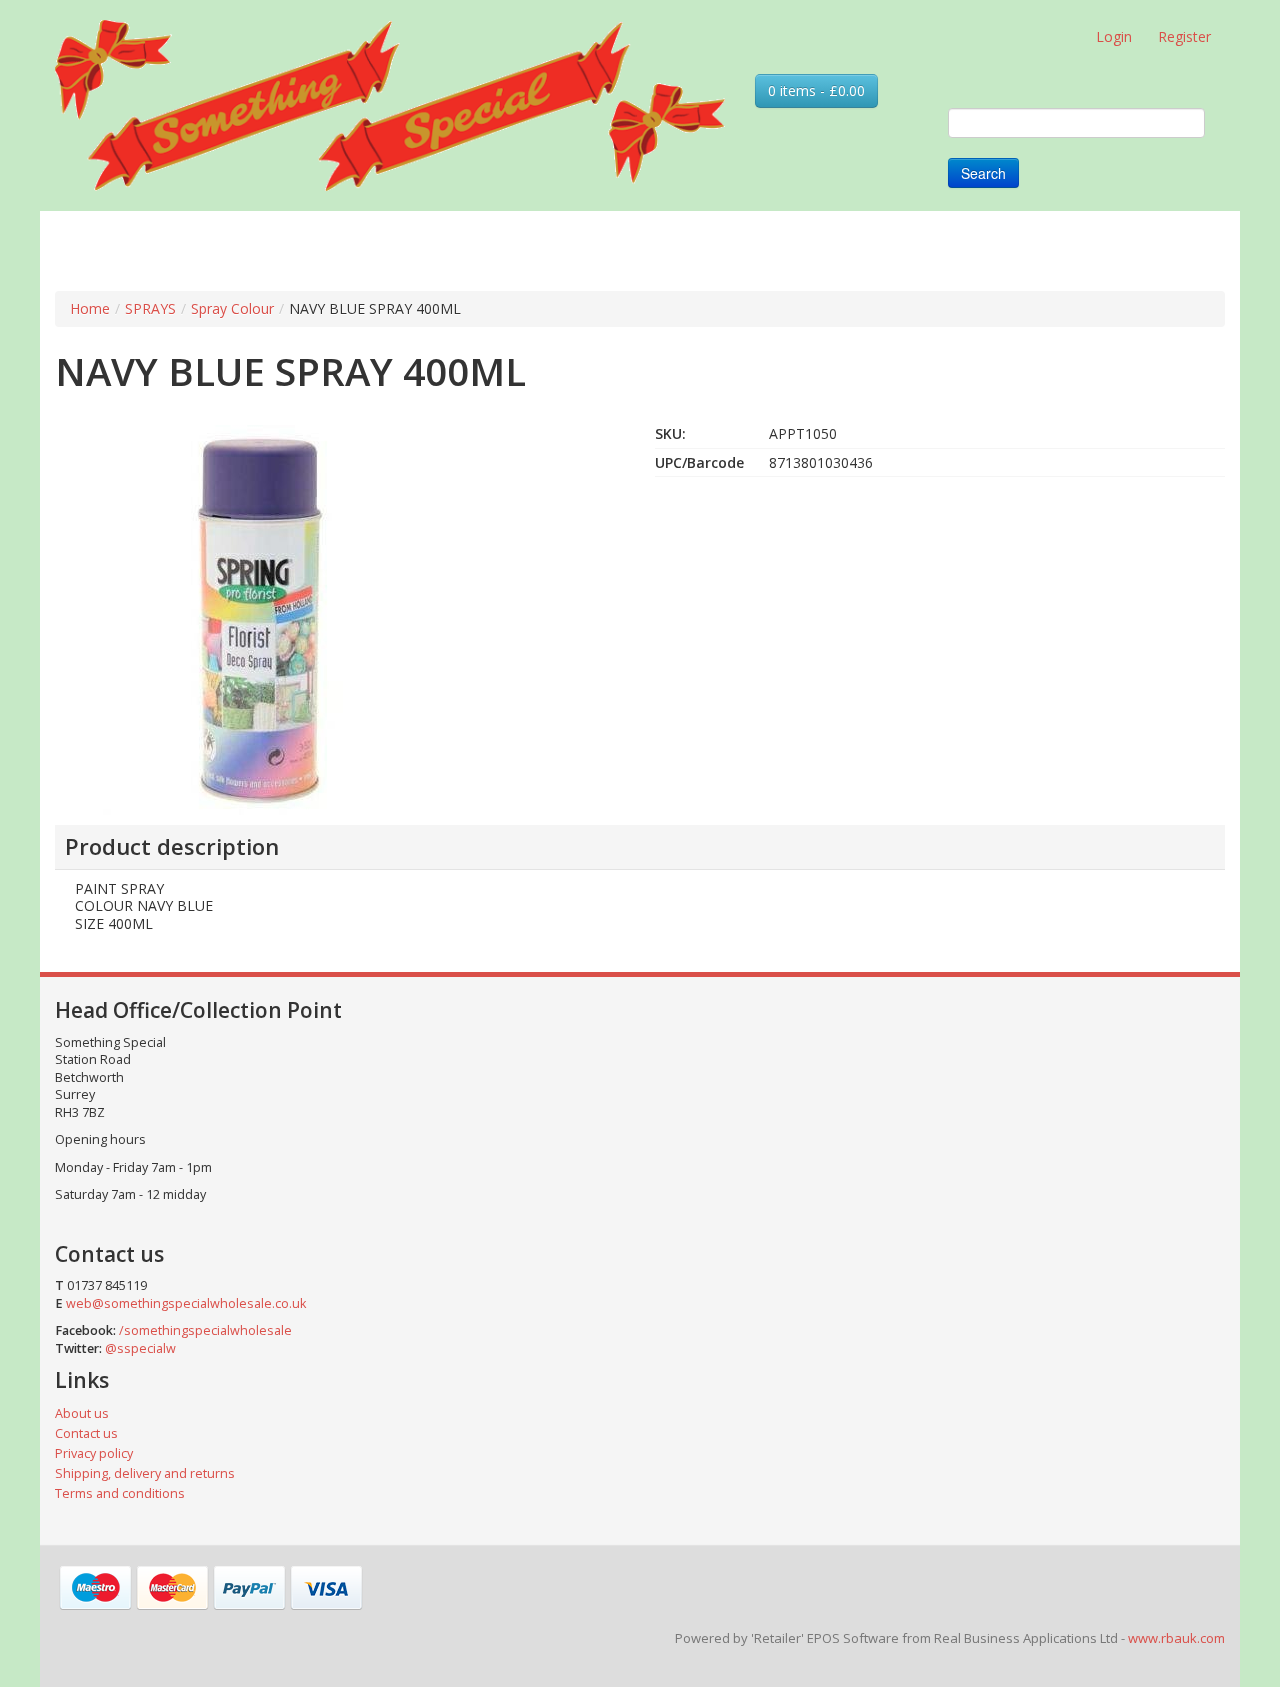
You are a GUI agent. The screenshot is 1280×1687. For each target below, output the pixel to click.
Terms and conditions (120, 1493)
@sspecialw (140, 1348)
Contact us (86, 1433)
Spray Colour (232, 308)
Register (1184, 36)
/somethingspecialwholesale (205, 1330)
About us (82, 1413)
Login (1114, 36)
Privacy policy (94, 1453)
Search (983, 173)
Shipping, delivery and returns (145, 1473)
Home (90, 308)
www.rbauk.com (1176, 1638)
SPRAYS (150, 308)
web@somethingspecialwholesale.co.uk (186, 1303)
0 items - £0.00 (816, 90)
